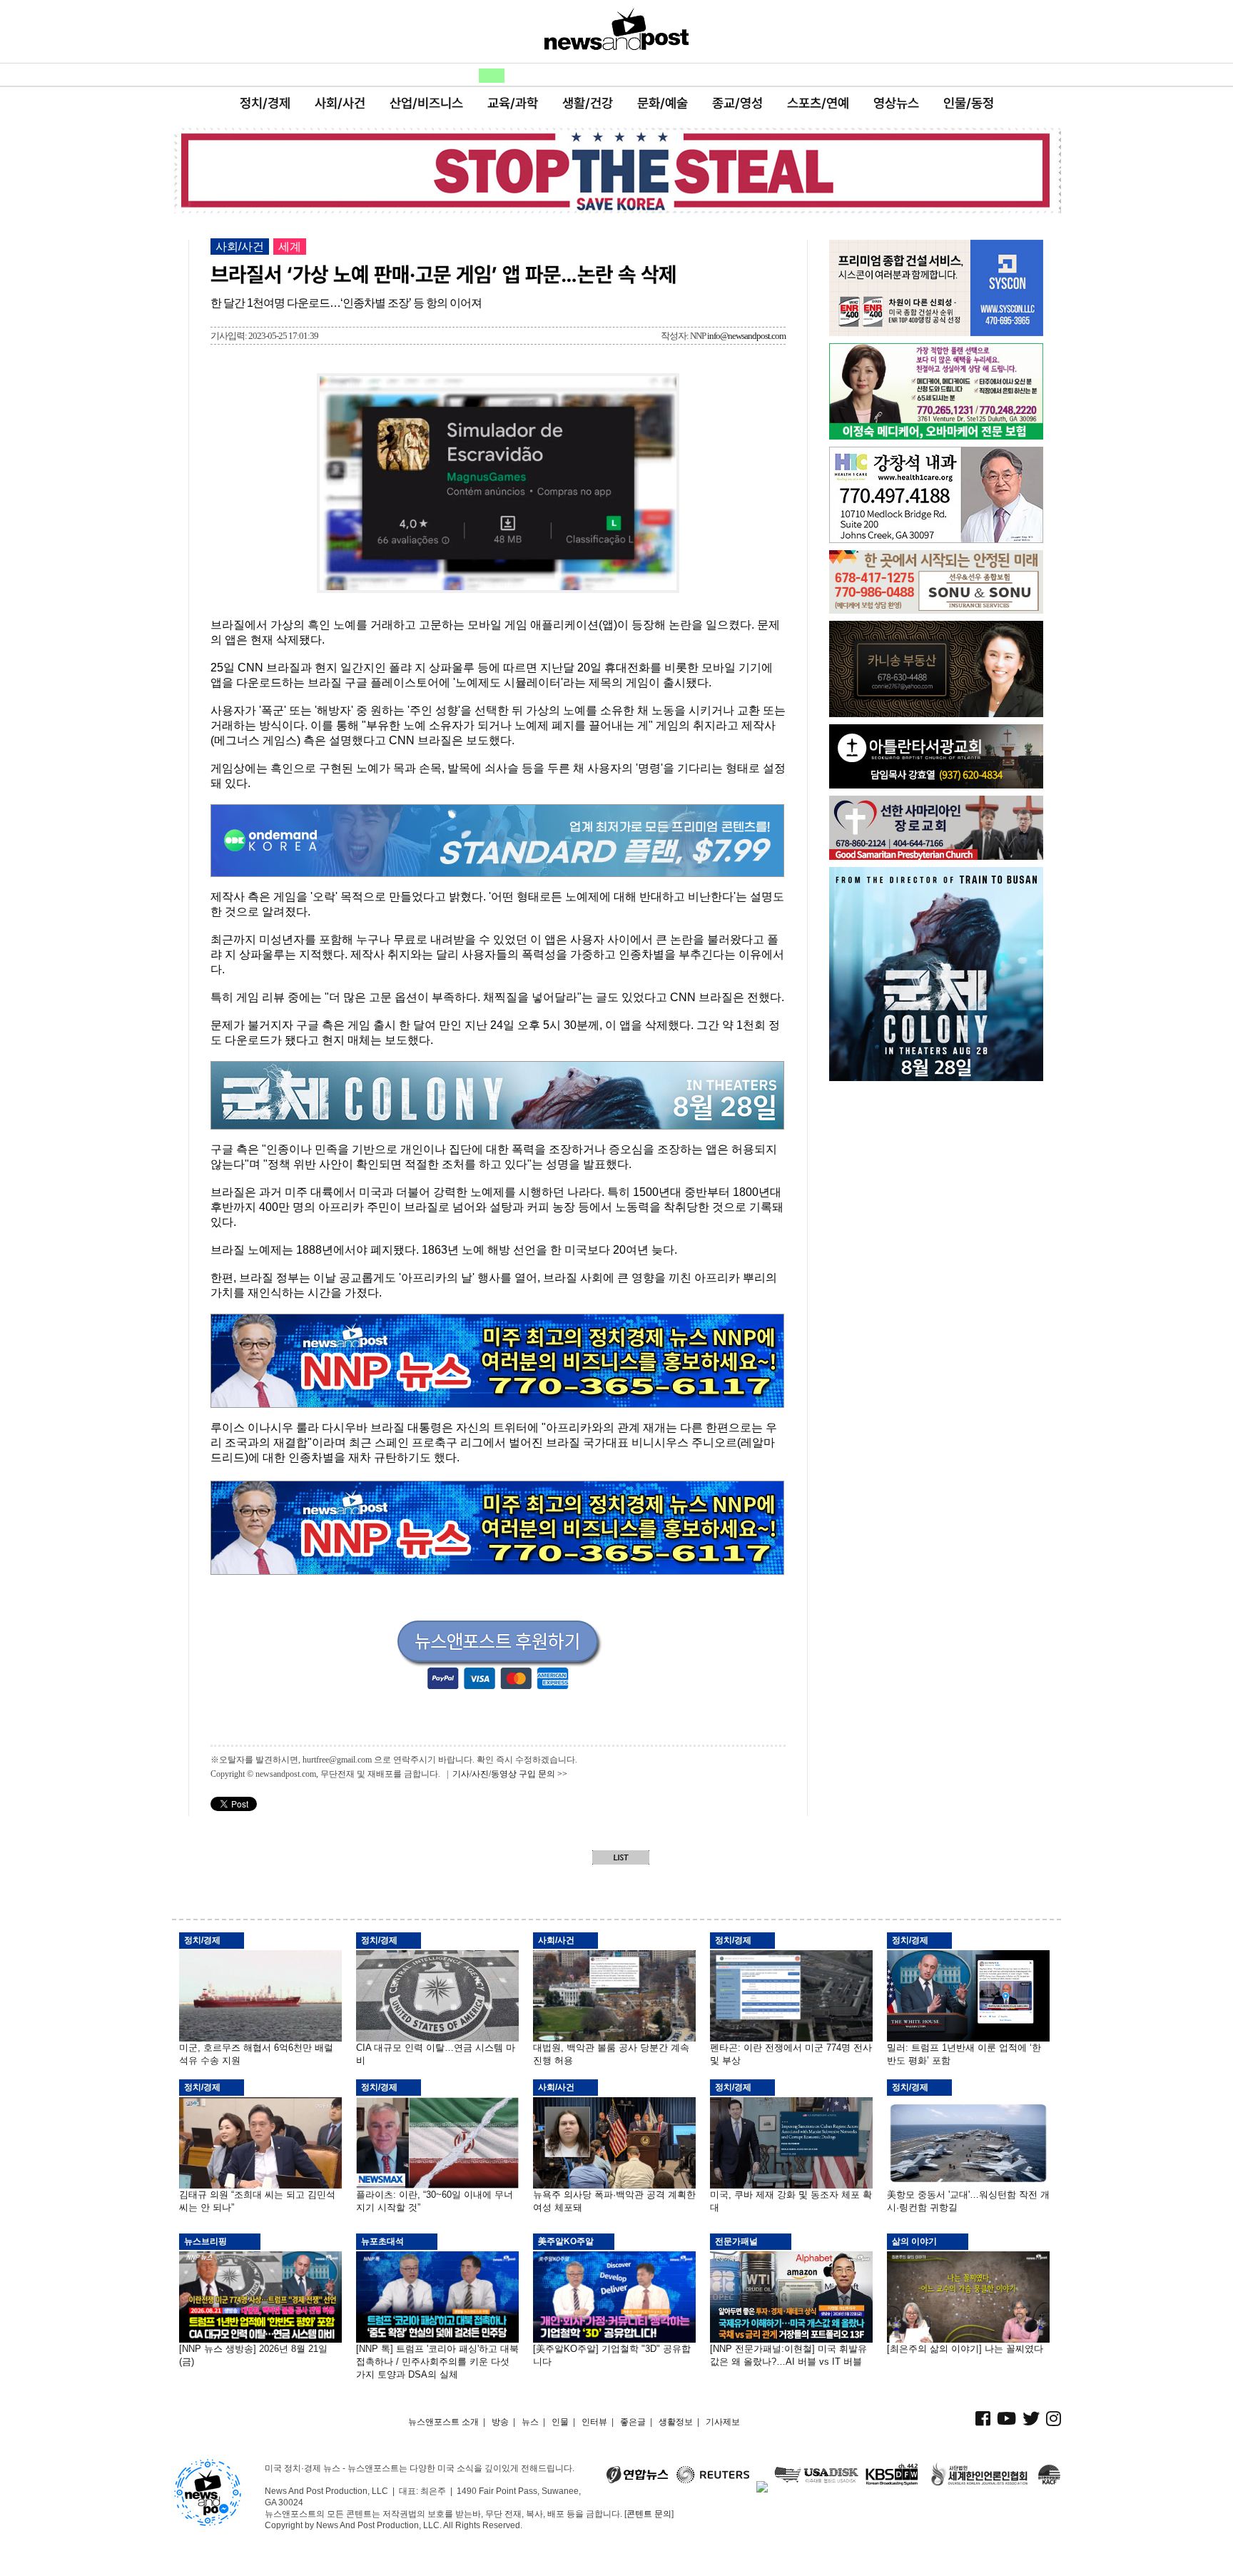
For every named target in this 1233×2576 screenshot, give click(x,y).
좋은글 (606, 76)
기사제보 (723, 2422)
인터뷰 (594, 2422)
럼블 (187, 34)
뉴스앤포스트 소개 (443, 2422)
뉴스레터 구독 (930, 34)
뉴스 (492, 76)
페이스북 (245, 34)
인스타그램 (333, 34)
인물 (546, 76)
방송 (437, 76)
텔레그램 (304, 34)
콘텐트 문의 (649, 2514)
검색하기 (784, 76)
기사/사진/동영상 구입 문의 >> (510, 1774)
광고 (746, 76)
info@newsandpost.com (746, 336)
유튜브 (216, 34)
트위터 (274, 34)
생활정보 (679, 76)
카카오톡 (362, 34)
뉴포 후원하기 (1018, 34)
